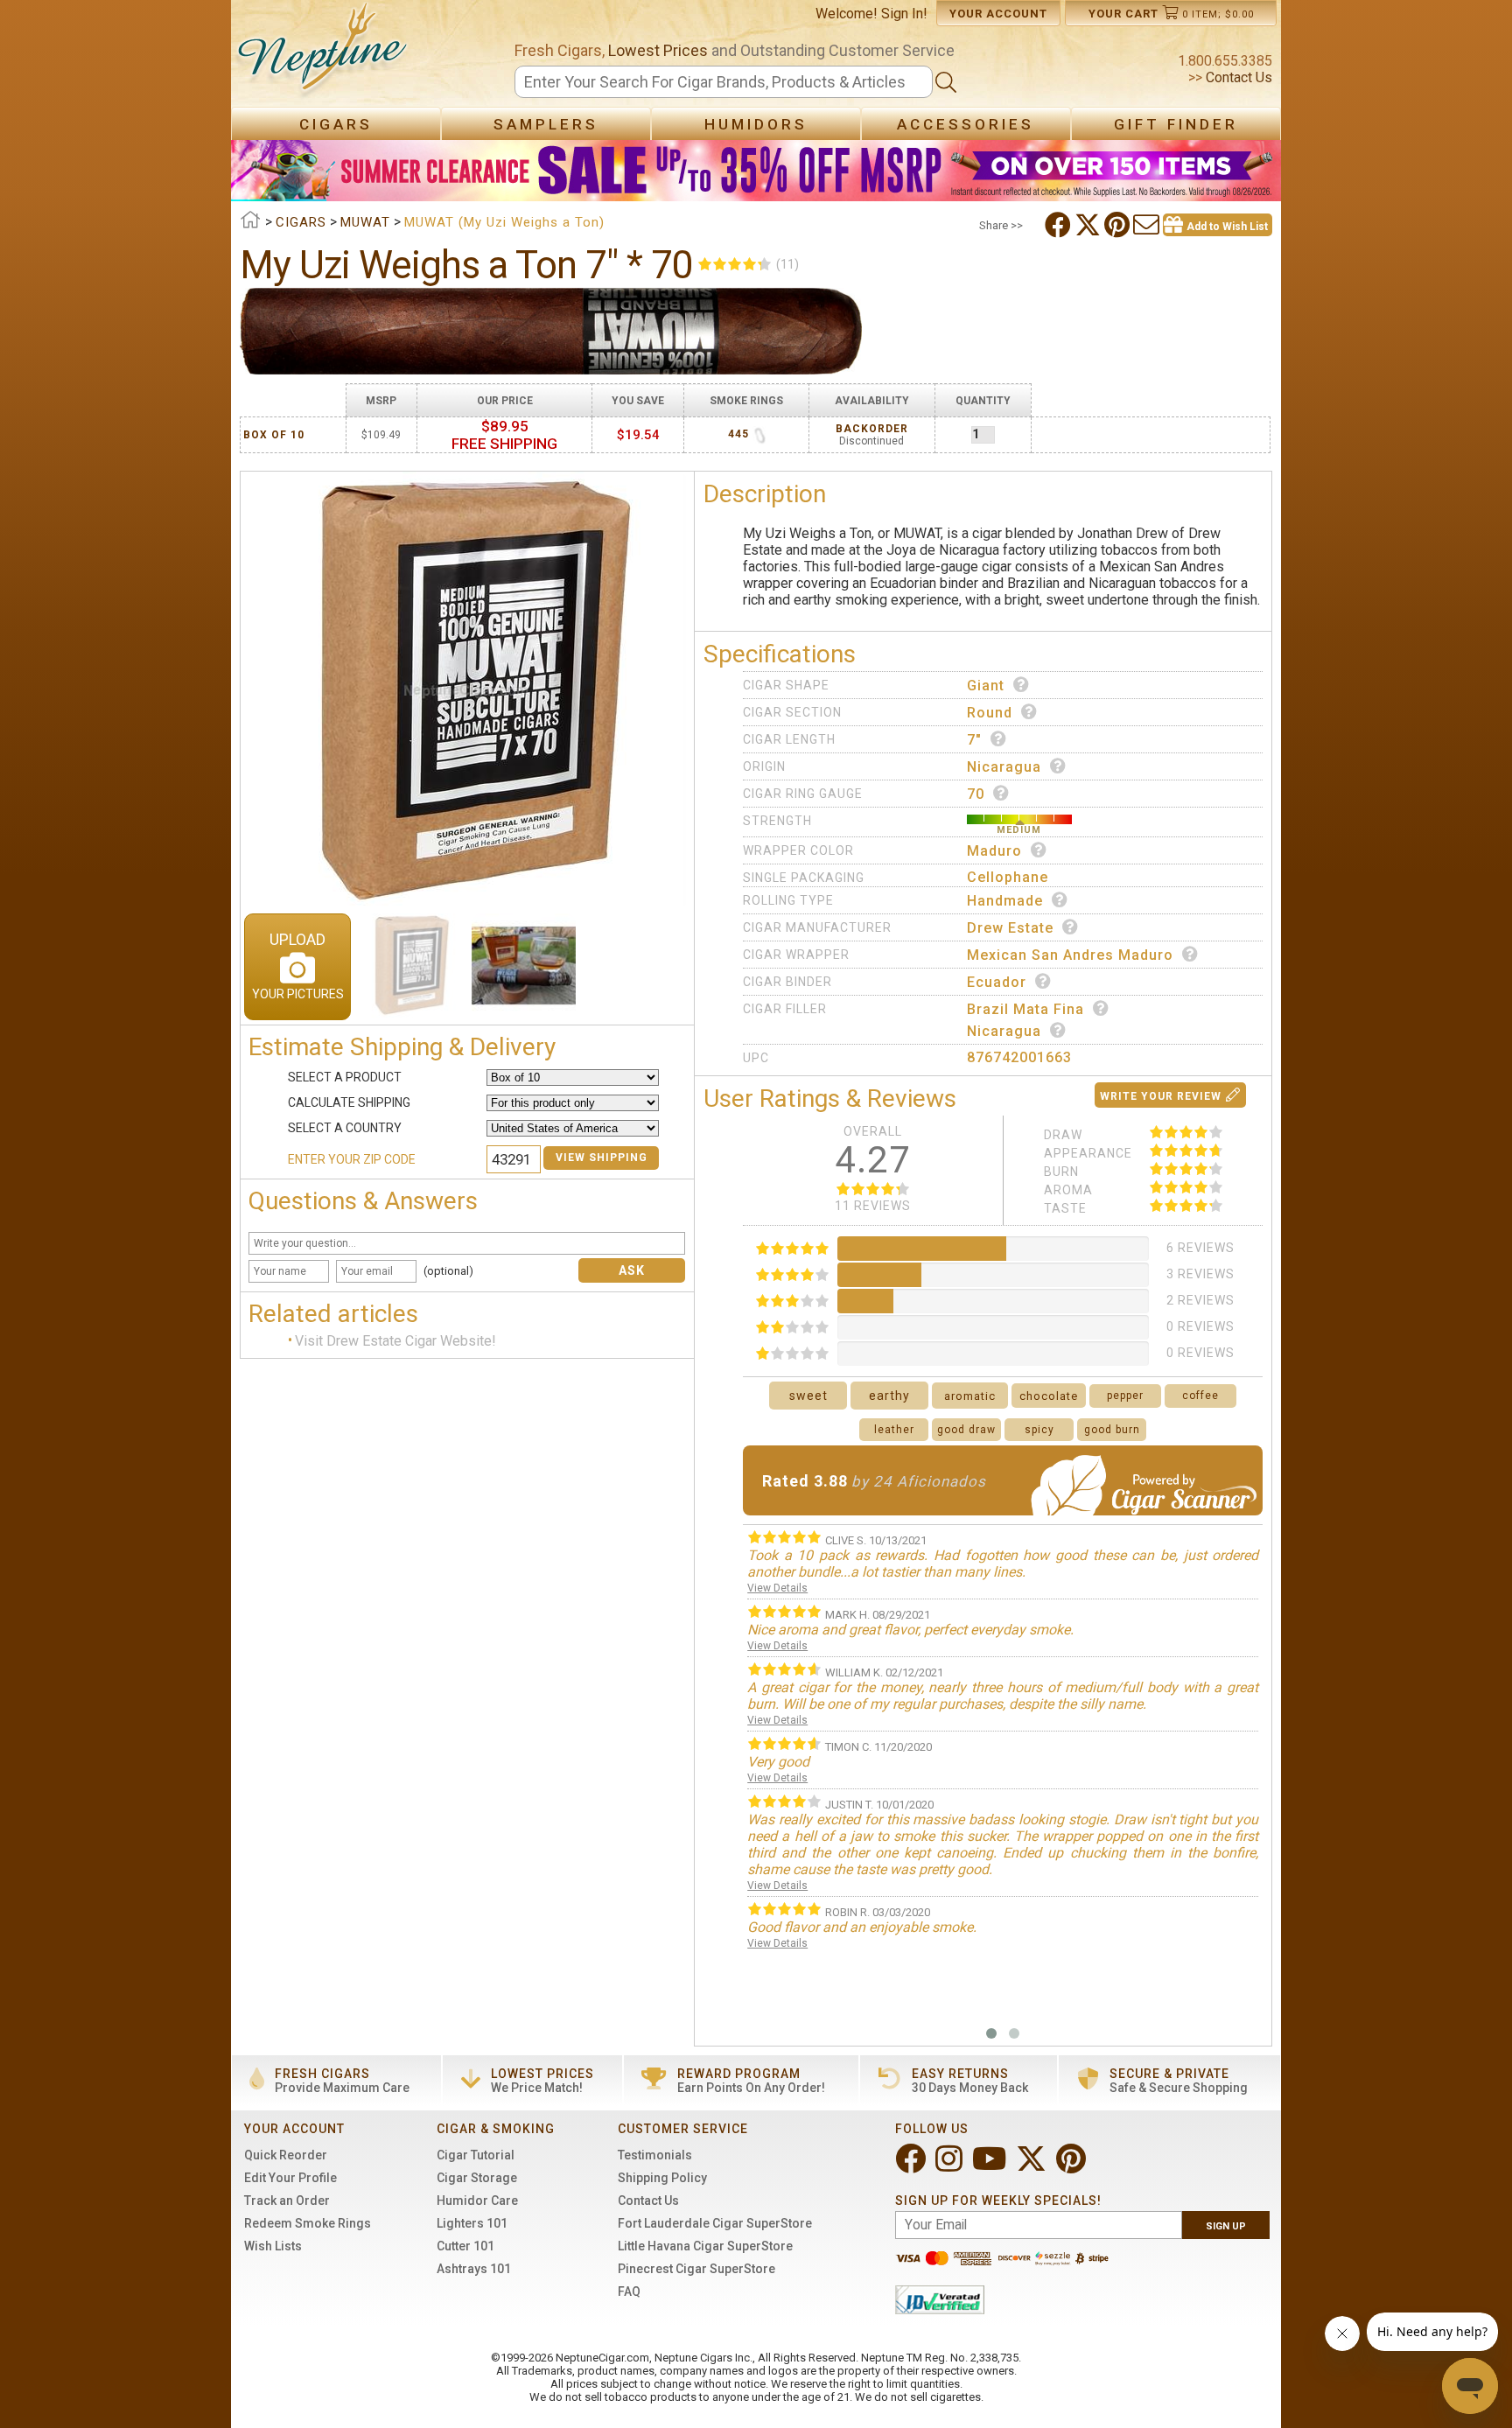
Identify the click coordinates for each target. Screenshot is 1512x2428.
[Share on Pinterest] (1119, 225)
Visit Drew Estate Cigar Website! (395, 1341)
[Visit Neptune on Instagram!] (951, 2166)
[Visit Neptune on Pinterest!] (1073, 2166)
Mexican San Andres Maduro (1070, 955)
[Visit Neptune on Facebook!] (912, 2166)
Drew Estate (1010, 928)
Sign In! (904, 14)
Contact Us (1237, 77)
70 (976, 794)
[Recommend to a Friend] (1148, 225)
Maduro (994, 851)
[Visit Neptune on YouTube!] (991, 2166)
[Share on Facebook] (1060, 225)
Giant (986, 686)
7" (974, 740)
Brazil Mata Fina (1025, 1009)
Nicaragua (1004, 767)
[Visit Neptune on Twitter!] (1033, 2166)
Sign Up (1226, 2226)
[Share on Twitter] (1089, 225)
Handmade (1005, 901)
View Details (777, 1588)
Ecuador (997, 982)
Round (990, 713)
